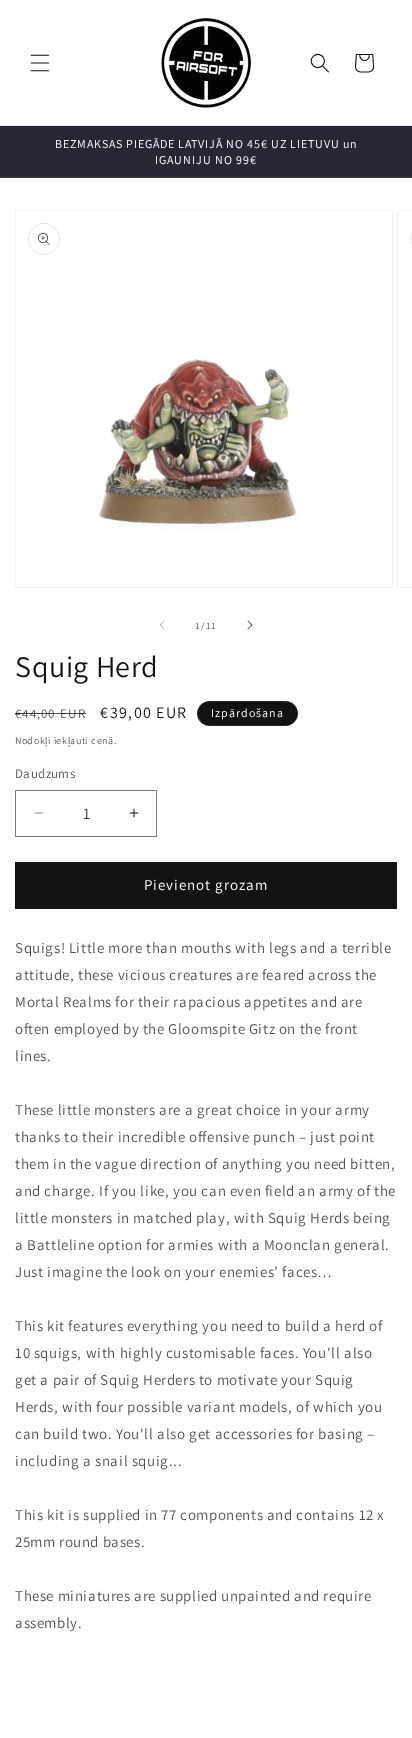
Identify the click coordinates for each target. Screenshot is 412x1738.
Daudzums (45, 773)
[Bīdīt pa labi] (250, 625)
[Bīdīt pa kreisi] (162, 625)
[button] (40, 63)
